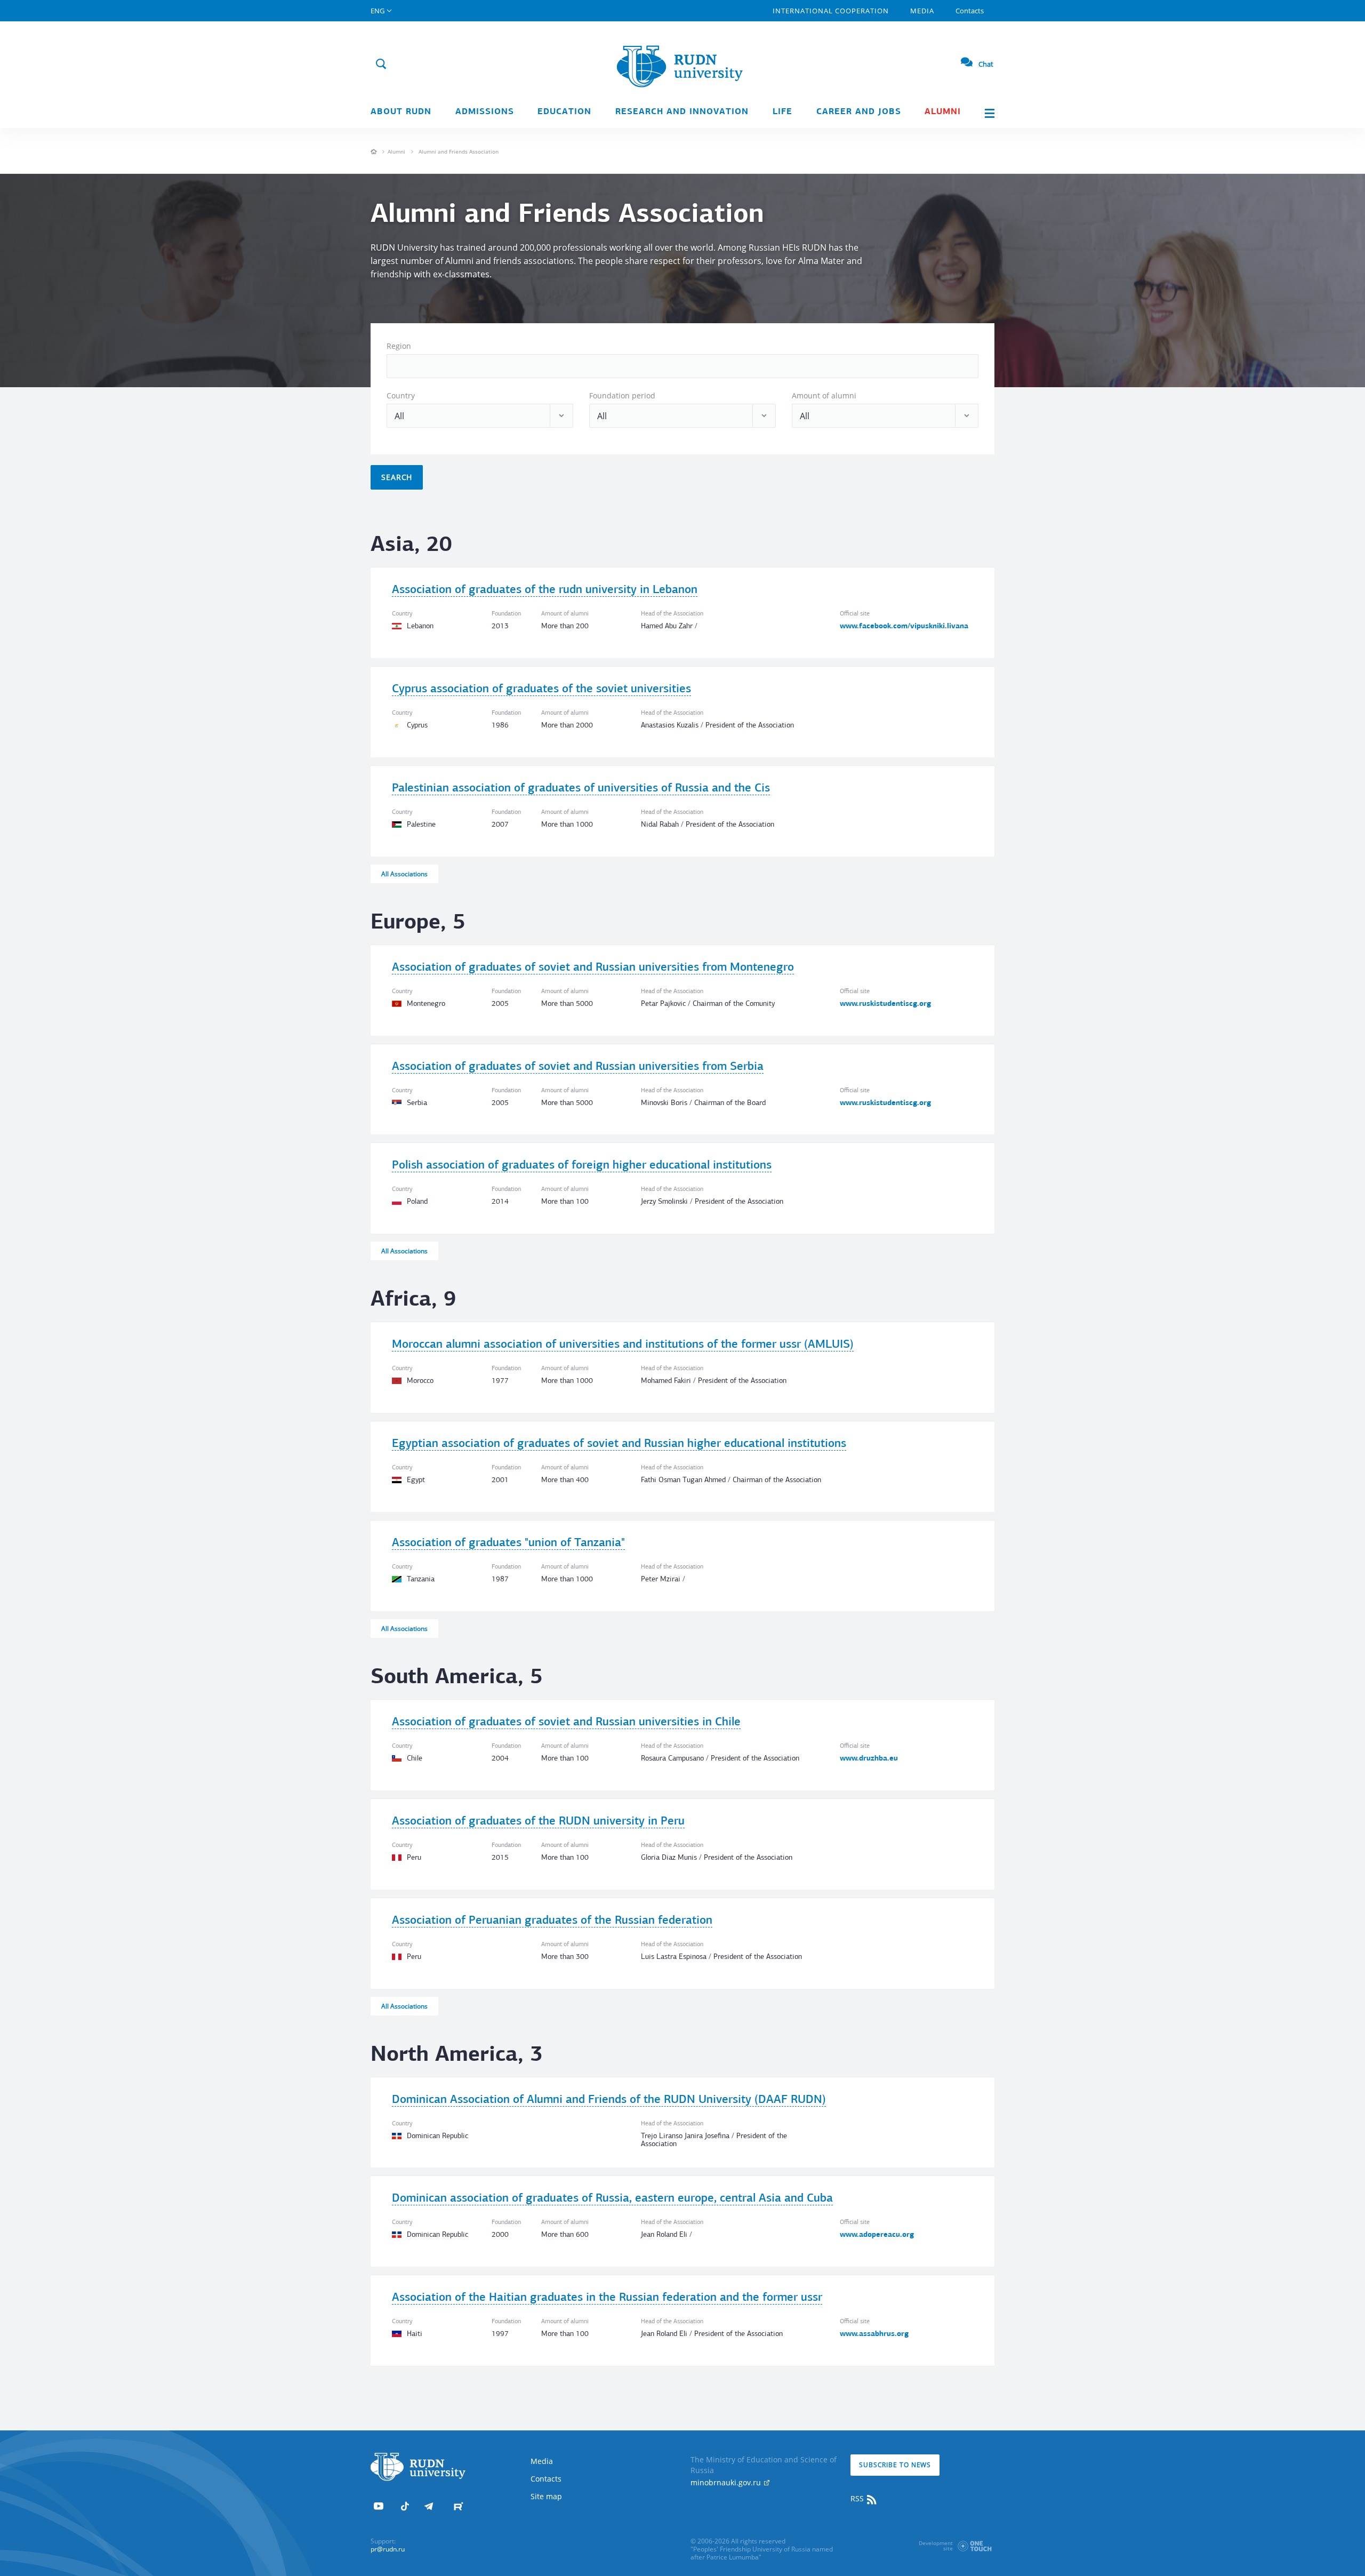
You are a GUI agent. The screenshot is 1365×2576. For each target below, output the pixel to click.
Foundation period (622, 395)
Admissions (485, 112)
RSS (858, 2498)
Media (922, 11)
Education (564, 112)
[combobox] (682, 366)
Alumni (943, 112)
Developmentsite (936, 2546)
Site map (546, 2496)
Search (397, 477)
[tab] (682, 613)
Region (399, 346)
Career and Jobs (859, 112)
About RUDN (401, 112)
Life (782, 112)
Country (401, 395)
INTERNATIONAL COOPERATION (831, 11)
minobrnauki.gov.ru (727, 2482)
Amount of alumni (824, 395)
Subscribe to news (895, 2465)
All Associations (404, 874)
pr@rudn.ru (388, 2549)
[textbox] (394, 366)
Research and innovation (682, 112)
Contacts (970, 11)
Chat (986, 64)
